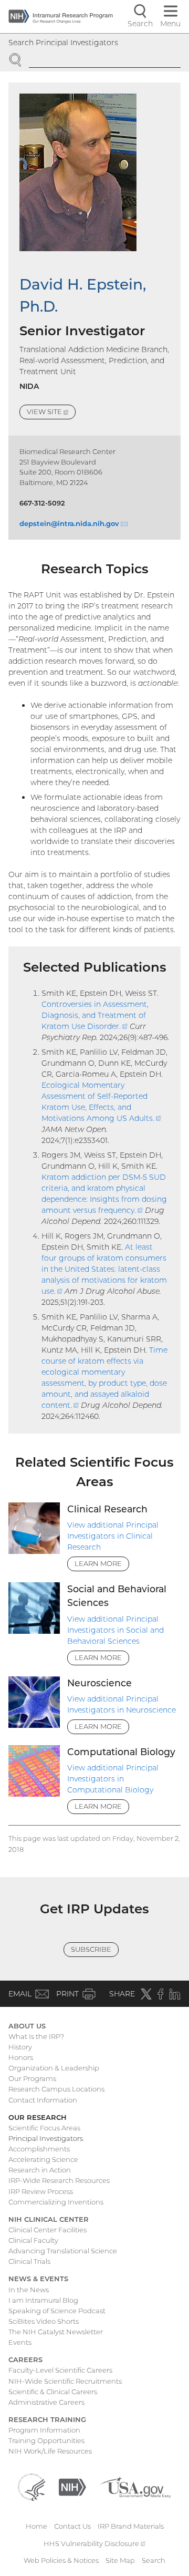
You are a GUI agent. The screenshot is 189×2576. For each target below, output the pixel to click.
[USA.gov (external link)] (135, 2487)
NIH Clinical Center (49, 2219)
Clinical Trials (29, 2261)
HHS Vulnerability (94, 2543)
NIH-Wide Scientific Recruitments (65, 2381)
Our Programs (32, 2078)
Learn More (98, 1563)
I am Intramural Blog (43, 2300)
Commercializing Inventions (56, 2202)
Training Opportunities (46, 2440)
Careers (25, 2359)
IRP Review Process (41, 2191)
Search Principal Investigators (63, 43)
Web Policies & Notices (61, 2560)
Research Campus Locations (56, 2089)
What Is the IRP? (36, 2036)
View (51, 413)
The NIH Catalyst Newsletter (56, 2332)
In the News (29, 2290)
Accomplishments (39, 2149)
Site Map (120, 2560)
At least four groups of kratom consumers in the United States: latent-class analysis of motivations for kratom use (104, 1269)
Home (36, 2526)
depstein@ (73, 523)
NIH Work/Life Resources (50, 2451)
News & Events (38, 2279)
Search (154, 2560)
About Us (27, 2026)
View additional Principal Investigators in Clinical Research (113, 1536)
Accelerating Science (43, 2159)
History (20, 2047)
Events (20, 2342)
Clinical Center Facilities (48, 2230)
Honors (21, 2057)
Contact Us (72, 2526)
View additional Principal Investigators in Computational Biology (113, 1779)
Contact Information (43, 2100)
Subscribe (91, 1949)
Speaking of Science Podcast (57, 2311)
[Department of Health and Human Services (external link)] (31, 2487)
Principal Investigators (46, 2138)
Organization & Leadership (54, 2068)
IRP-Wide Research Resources (59, 2180)
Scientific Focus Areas (44, 2128)
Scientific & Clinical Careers (53, 2392)
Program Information (44, 2430)
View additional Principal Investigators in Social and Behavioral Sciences (115, 1630)
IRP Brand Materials (131, 2526)
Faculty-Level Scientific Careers (60, 2370)
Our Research (38, 2117)
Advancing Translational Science (63, 2251)
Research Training (47, 2419)
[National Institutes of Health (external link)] (72, 2487)
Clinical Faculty (33, 2240)
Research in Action (40, 2170)
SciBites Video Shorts (44, 2321)
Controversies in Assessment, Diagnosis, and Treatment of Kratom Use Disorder (95, 1015)
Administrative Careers (46, 2402)
